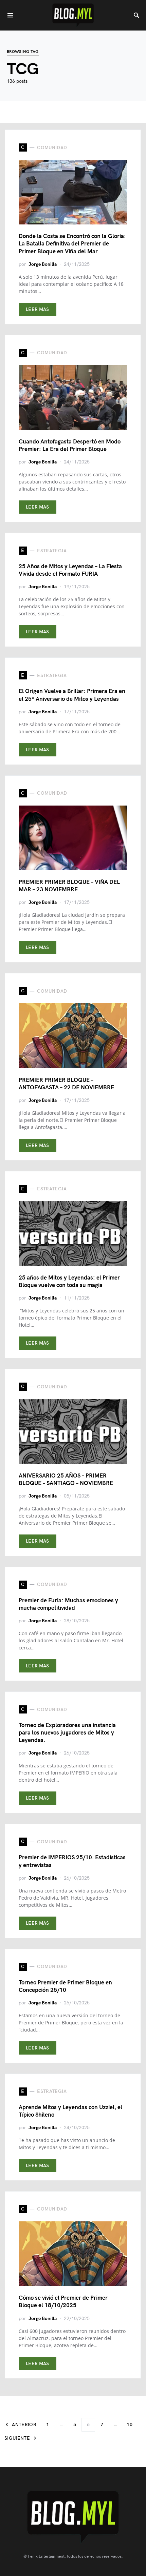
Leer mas (38, 309)
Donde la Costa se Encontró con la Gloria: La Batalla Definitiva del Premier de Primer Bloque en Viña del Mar (72, 244)
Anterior (24, 2425)
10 (130, 2425)
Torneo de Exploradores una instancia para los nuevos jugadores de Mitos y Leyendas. (67, 1733)
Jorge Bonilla (43, 264)
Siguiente (17, 2438)
